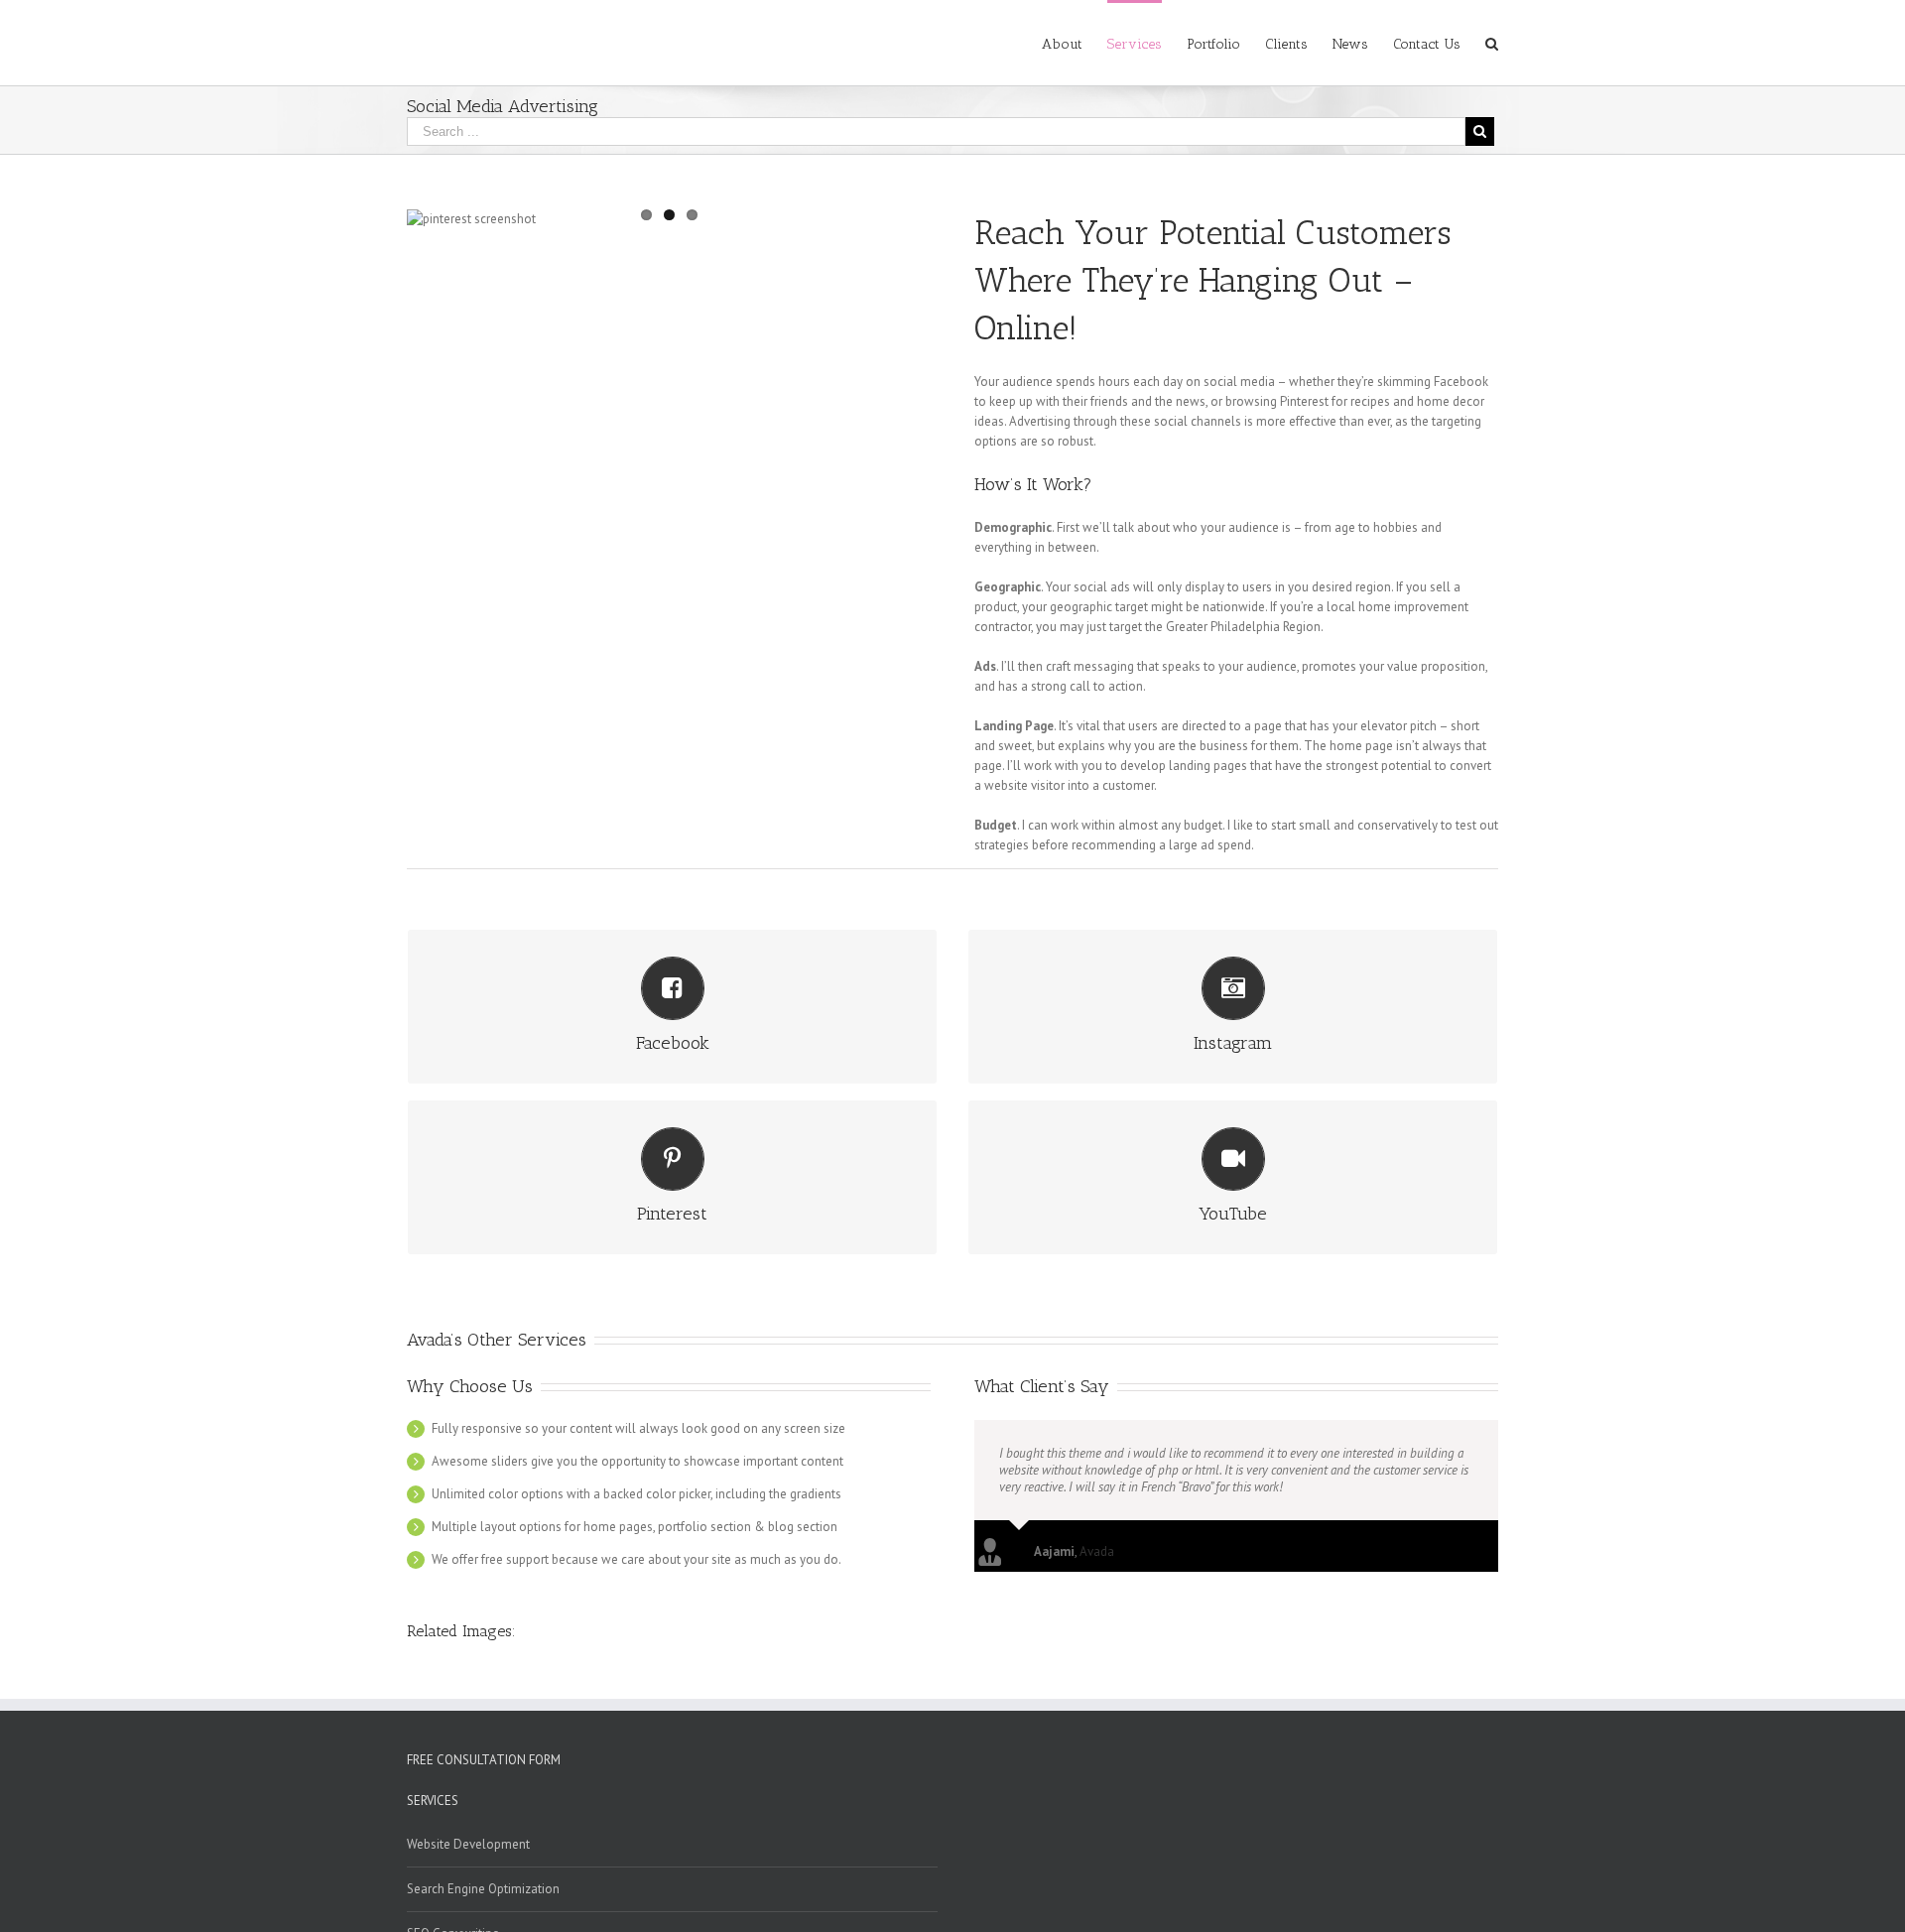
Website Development (468, 1844)
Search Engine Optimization (483, 1889)
